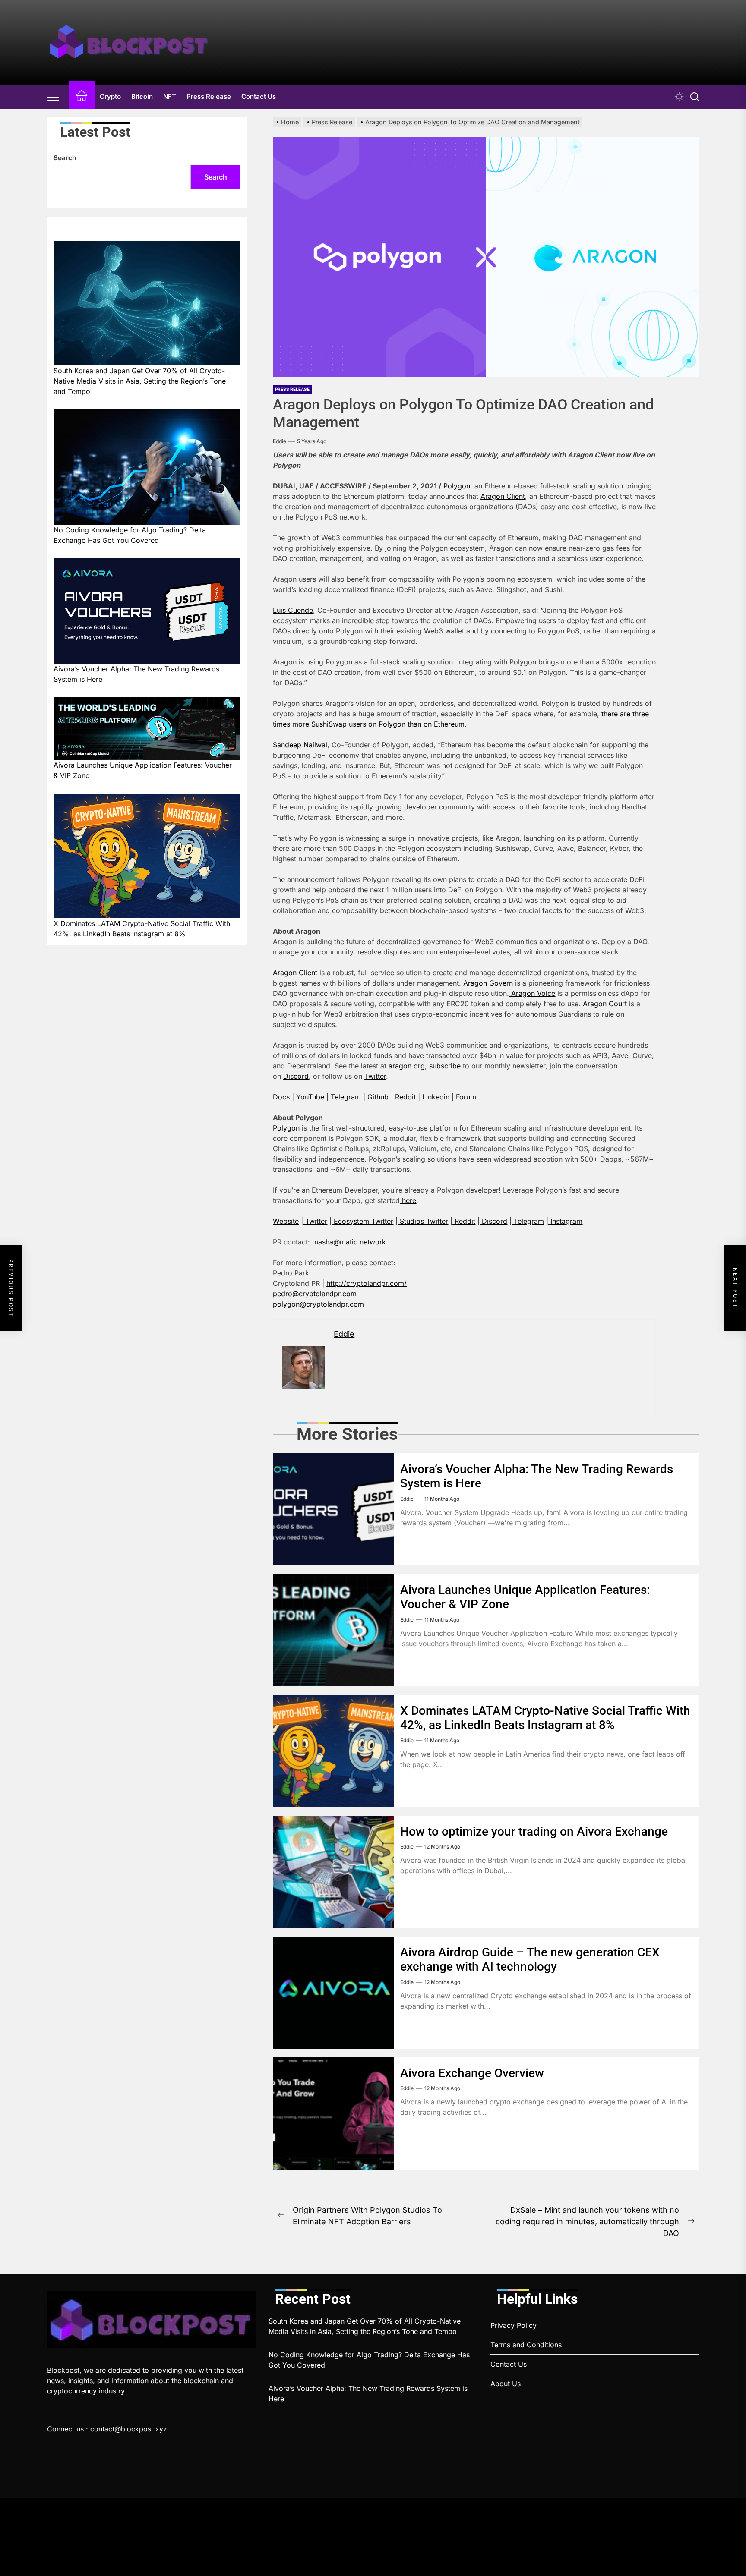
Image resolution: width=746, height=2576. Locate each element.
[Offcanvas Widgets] (54, 97)
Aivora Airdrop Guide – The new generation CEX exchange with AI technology (530, 1960)
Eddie (280, 441)
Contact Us (259, 96)
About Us (506, 2384)
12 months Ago (442, 1847)
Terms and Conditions (526, 2345)
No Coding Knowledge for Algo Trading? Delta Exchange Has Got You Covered (130, 535)
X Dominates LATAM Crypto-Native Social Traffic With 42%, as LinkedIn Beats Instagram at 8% (545, 1718)
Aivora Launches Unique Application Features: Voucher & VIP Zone (143, 770)
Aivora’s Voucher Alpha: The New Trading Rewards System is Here (136, 674)
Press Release (209, 96)
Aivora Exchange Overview (472, 2073)
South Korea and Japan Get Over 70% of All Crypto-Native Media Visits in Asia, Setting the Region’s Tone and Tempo (140, 381)
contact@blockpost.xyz (129, 2429)
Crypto (110, 96)
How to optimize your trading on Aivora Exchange (534, 1831)
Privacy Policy (514, 2325)
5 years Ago (312, 441)
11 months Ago (442, 1499)
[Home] (82, 97)
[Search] (695, 97)
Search (65, 158)
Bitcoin (142, 96)
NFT (170, 96)
